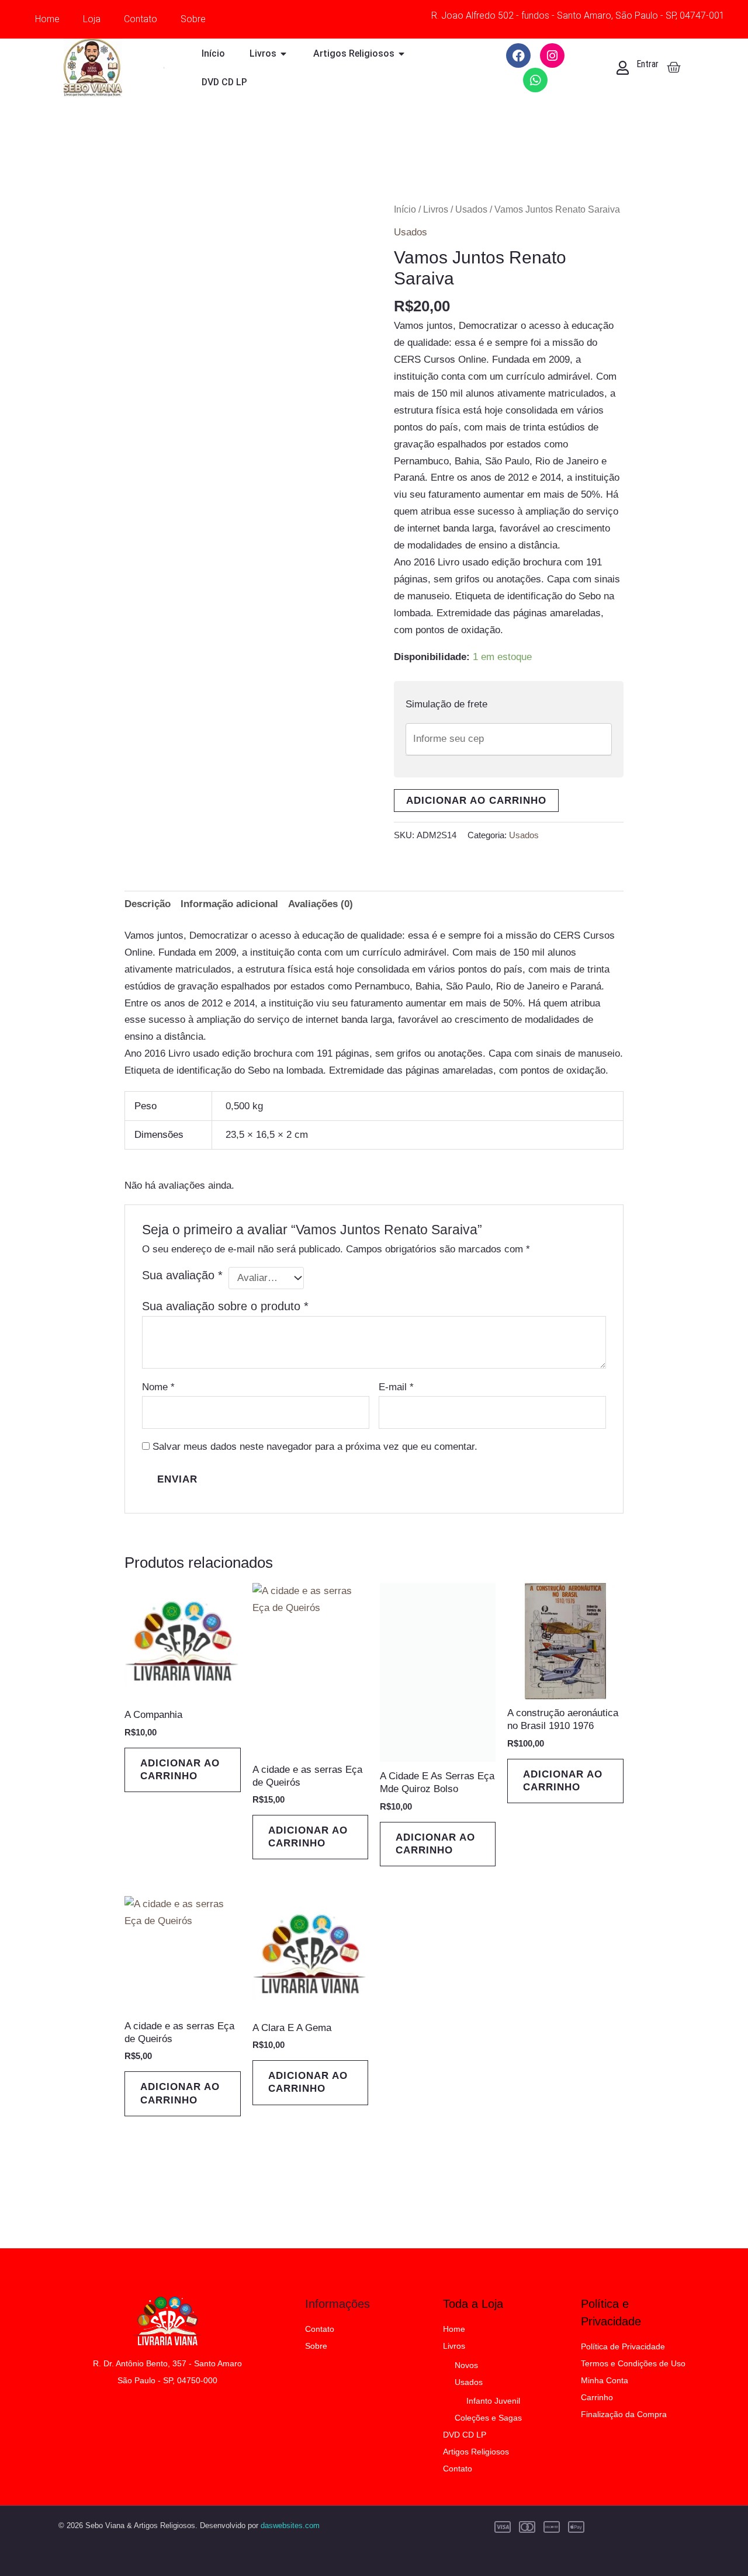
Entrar (647, 64)
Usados (471, 209)
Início (405, 209)
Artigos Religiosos (476, 2452)
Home (47, 19)
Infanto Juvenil (493, 2401)
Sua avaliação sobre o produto (225, 1306)
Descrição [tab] (148, 904)
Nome (158, 1387)
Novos (466, 2365)
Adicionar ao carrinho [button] (180, 1770)
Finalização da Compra (624, 2414)
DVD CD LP (465, 2435)
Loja (92, 19)
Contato (141, 19)
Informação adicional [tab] (229, 904)
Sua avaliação (182, 1275)
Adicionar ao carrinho (476, 801)
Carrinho (597, 2397)
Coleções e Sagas (488, 2418)
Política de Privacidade (623, 2346)
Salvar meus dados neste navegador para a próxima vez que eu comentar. (315, 1447)
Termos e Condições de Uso (633, 2363)
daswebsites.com (290, 2525)
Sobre (193, 19)
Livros (436, 209)
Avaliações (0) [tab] (321, 904)
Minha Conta (605, 2380)
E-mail (396, 1387)
